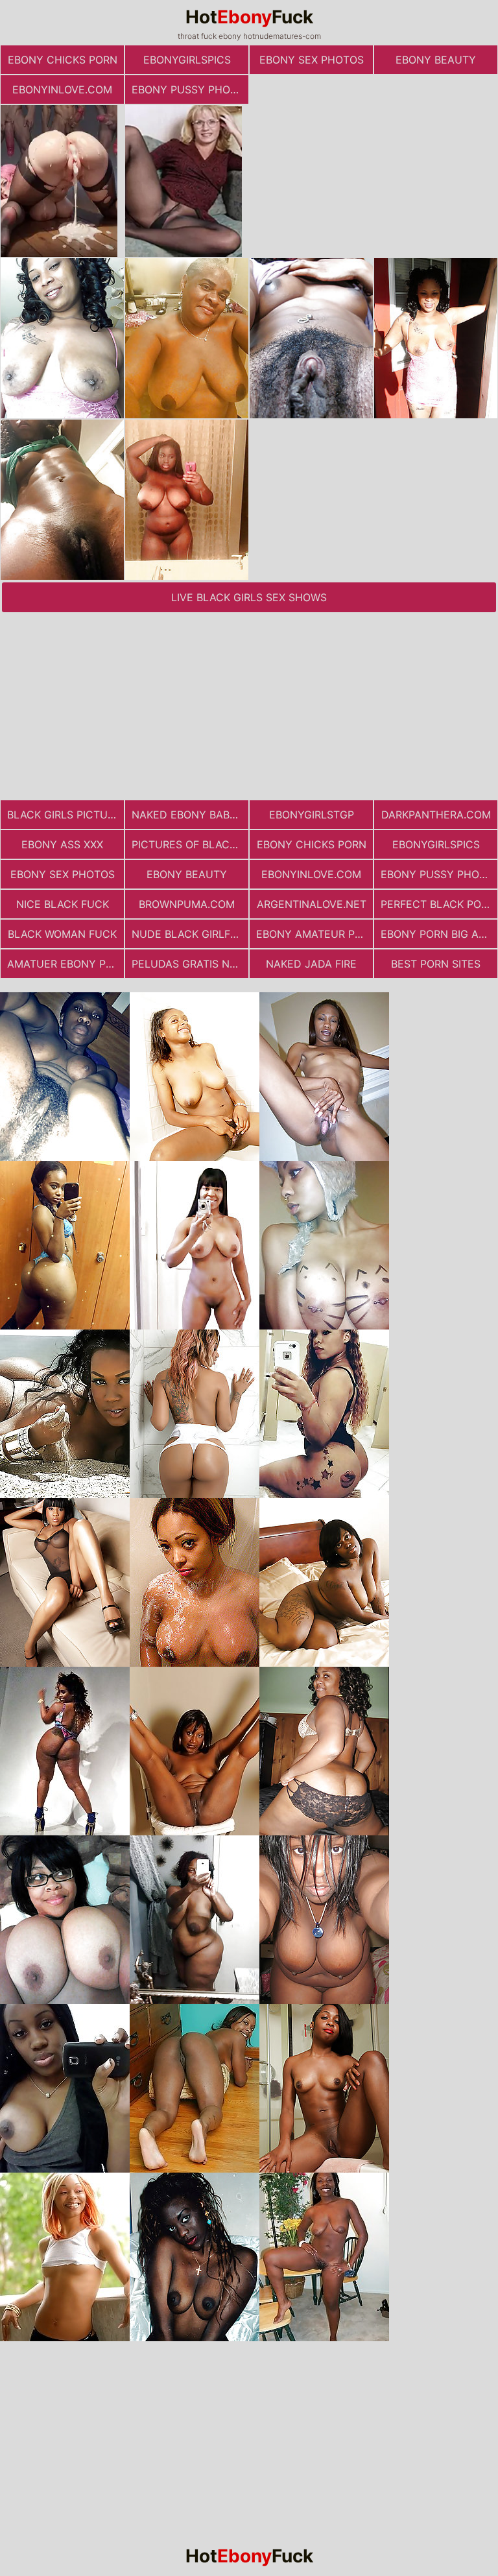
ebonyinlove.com (62, 89)
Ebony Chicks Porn (63, 60)
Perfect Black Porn (438, 904)
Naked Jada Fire (311, 964)
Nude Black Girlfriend (190, 934)
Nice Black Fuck (63, 904)
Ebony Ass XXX (62, 844)
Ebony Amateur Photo (314, 934)
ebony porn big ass (436, 934)
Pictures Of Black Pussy (190, 844)
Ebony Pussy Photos (190, 89)
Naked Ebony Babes (187, 815)
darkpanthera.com (436, 815)
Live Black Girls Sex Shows (249, 597)
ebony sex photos (312, 60)
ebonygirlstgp (312, 815)
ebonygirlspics (187, 60)
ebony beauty (436, 60)
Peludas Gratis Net (187, 964)
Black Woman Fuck (62, 934)
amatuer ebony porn (65, 964)
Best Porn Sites (436, 964)
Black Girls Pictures (65, 815)
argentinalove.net (312, 904)
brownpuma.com (187, 904)
